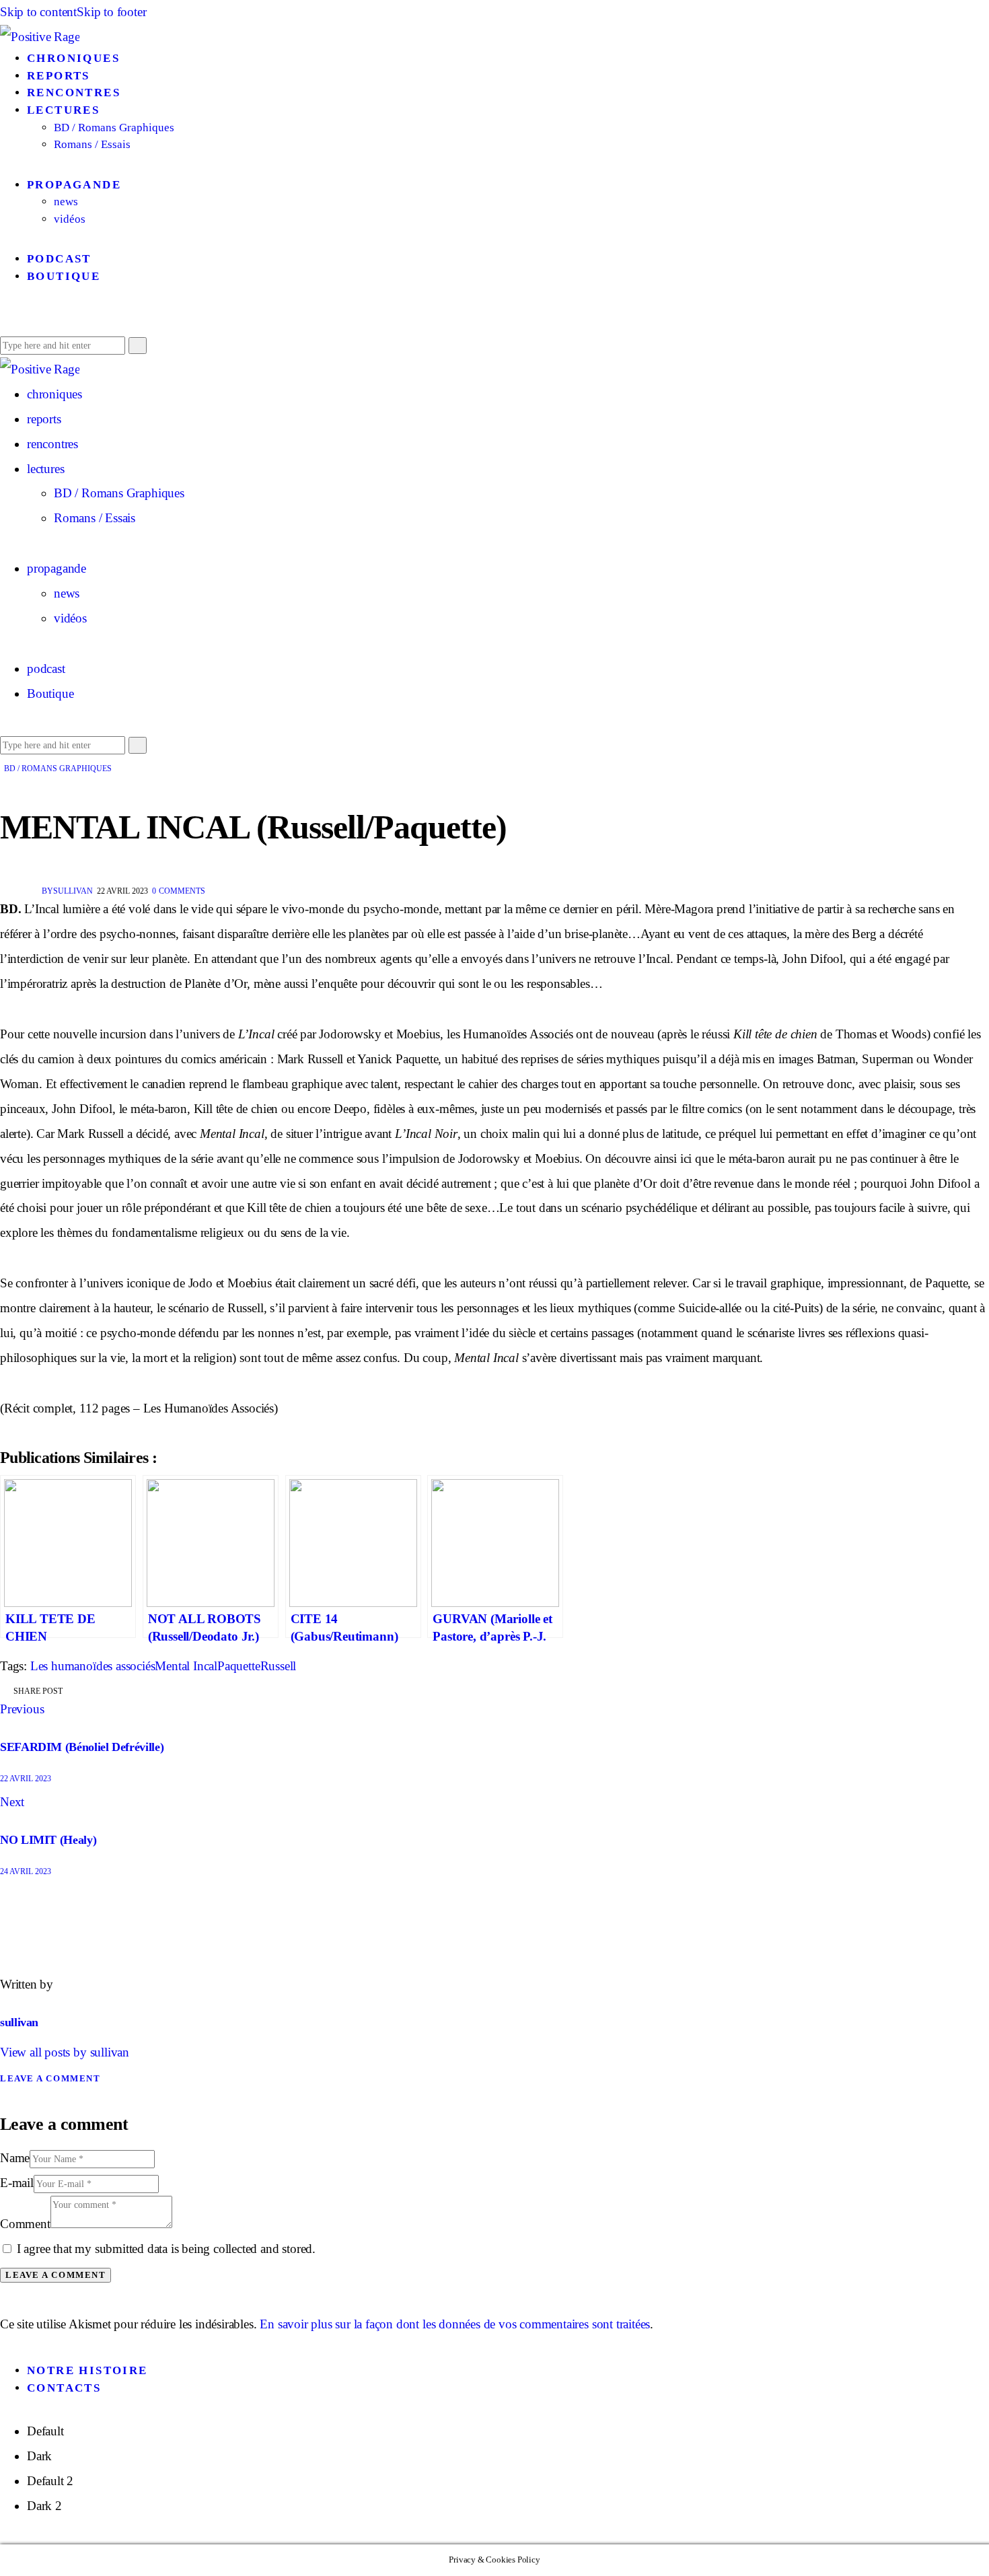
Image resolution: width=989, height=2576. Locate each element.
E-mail (17, 2183)
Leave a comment (50, 2078)
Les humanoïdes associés (93, 1666)
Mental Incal (186, 1666)
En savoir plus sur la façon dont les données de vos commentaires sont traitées (455, 2324)
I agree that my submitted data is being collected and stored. (166, 2249)
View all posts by (65, 2052)
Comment (25, 2224)
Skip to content (38, 12)
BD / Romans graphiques (58, 768)
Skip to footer (111, 12)
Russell (279, 1666)
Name (15, 2158)
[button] (5, 319)
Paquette (239, 1666)
